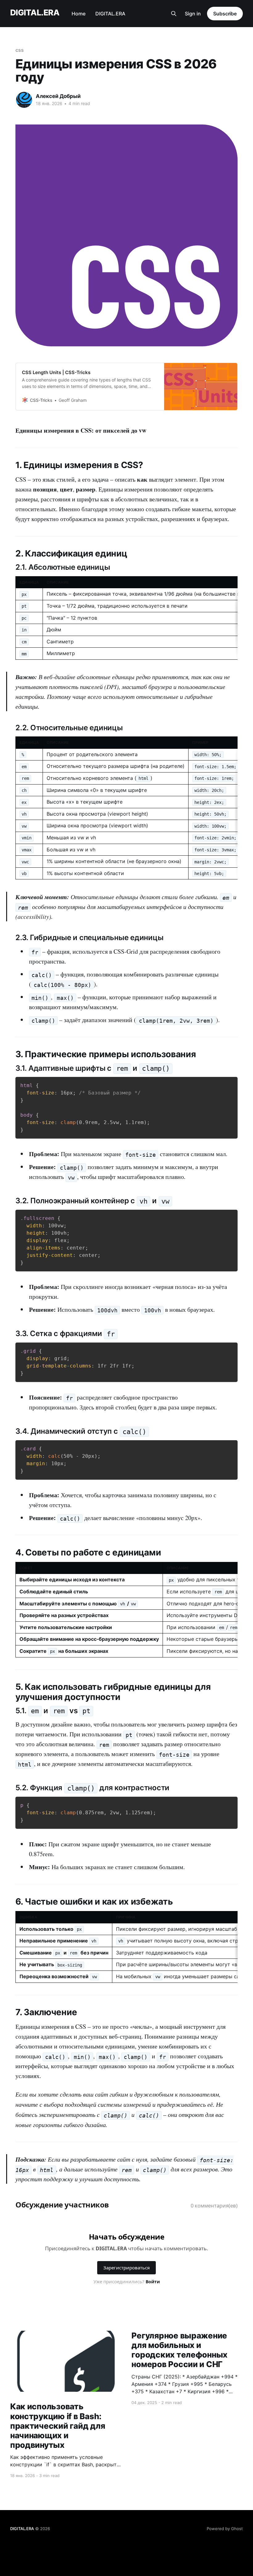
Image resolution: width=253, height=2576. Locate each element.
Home (79, 14)
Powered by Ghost (225, 2529)
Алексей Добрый (58, 96)
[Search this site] (174, 14)
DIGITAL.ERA (35, 13)
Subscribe (225, 14)
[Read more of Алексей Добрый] (24, 100)
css (20, 50)
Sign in (193, 14)
